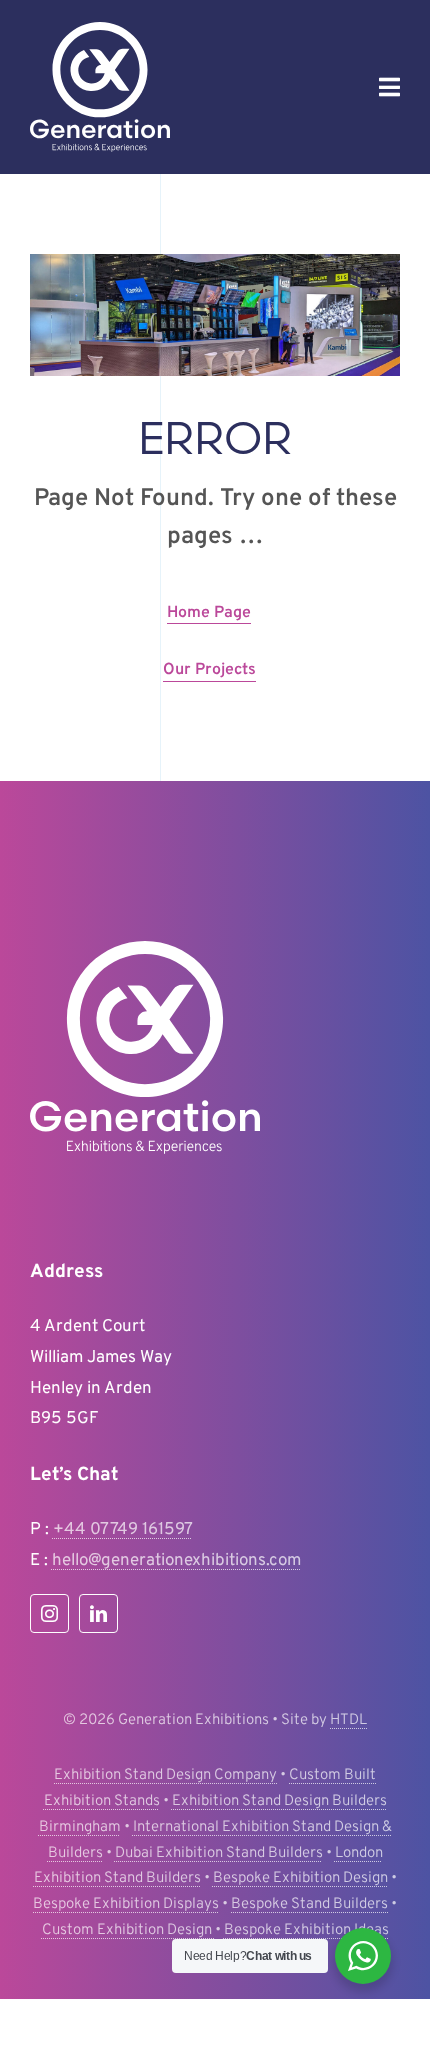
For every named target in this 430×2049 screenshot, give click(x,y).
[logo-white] (100, 30)
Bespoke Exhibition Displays (126, 1904)
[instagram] (49, 1613)
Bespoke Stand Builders (309, 1904)
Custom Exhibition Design (128, 1930)
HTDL (348, 1720)
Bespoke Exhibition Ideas (306, 1930)
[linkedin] (98, 1613)
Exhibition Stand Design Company (165, 1775)
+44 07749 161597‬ (123, 1530)
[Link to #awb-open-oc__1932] (389, 87)
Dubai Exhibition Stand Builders (219, 1853)
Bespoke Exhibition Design (300, 1878)
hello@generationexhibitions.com (176, 1561)
